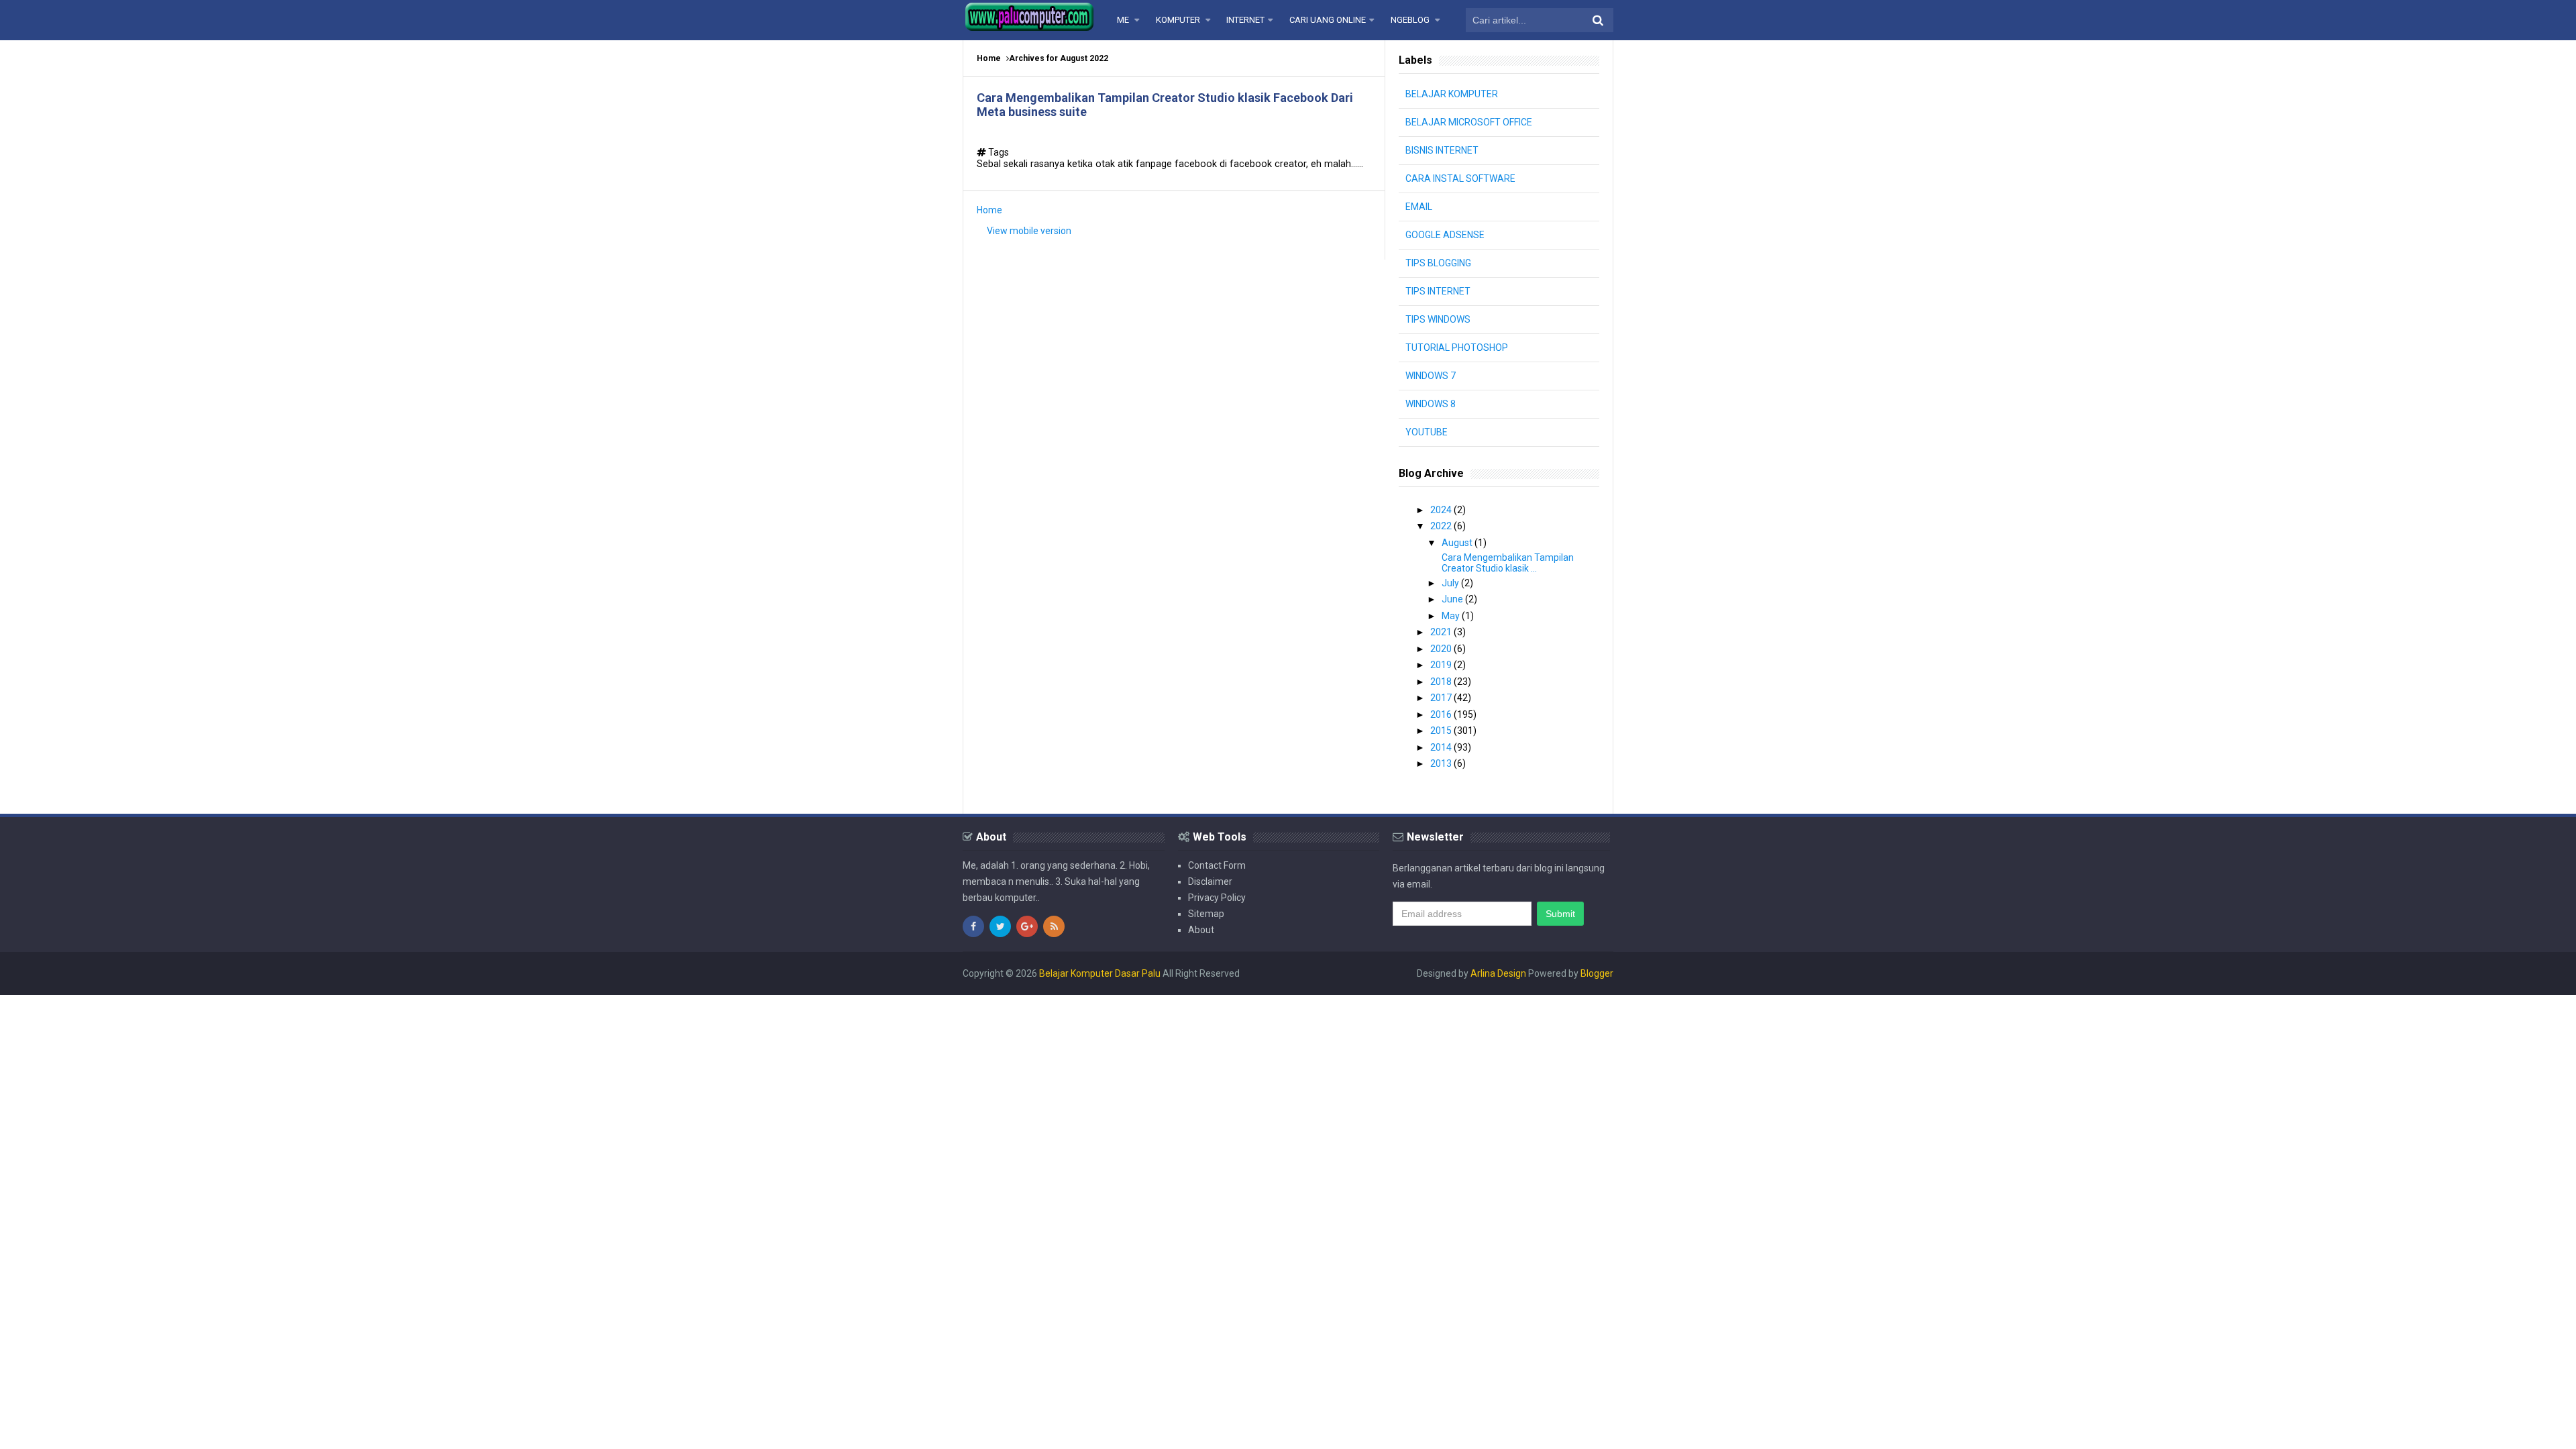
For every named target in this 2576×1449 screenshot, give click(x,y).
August (1458, 543)
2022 (1442, 526)
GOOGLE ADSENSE (1445, 235)
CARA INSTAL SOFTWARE (1460, 178)
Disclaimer (1210, 881)
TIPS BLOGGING (1438, 263)
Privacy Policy (1217, 898)
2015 (1442, 731)
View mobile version (1029, 231)
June (1453, 599)
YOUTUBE (1427, 432)
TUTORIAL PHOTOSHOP (1457, 347)
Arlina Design (1498, 973)
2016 (1442, 714)
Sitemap (1206, 914)
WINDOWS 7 (1431, 376)
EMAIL (1419, 207)
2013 (1442, 763)
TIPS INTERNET (1438, 291)
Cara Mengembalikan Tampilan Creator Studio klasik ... (1508, 563)
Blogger (1597, 973)
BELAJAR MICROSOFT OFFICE (1469, 122)
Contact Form (1217, 865)
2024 (1442, 510)
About (1201, 930)
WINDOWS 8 (1431, 404)
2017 (1442, 698)
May (1452, 616)
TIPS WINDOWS (1438, 319)
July (1451, 583)
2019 (1442, 665)
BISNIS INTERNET (1442, 150)
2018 (1442, 682)
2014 (1442, 747)
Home (989, 58)
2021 (1442, 632)
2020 (1442, 649)
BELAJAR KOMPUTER (1452, 94)
